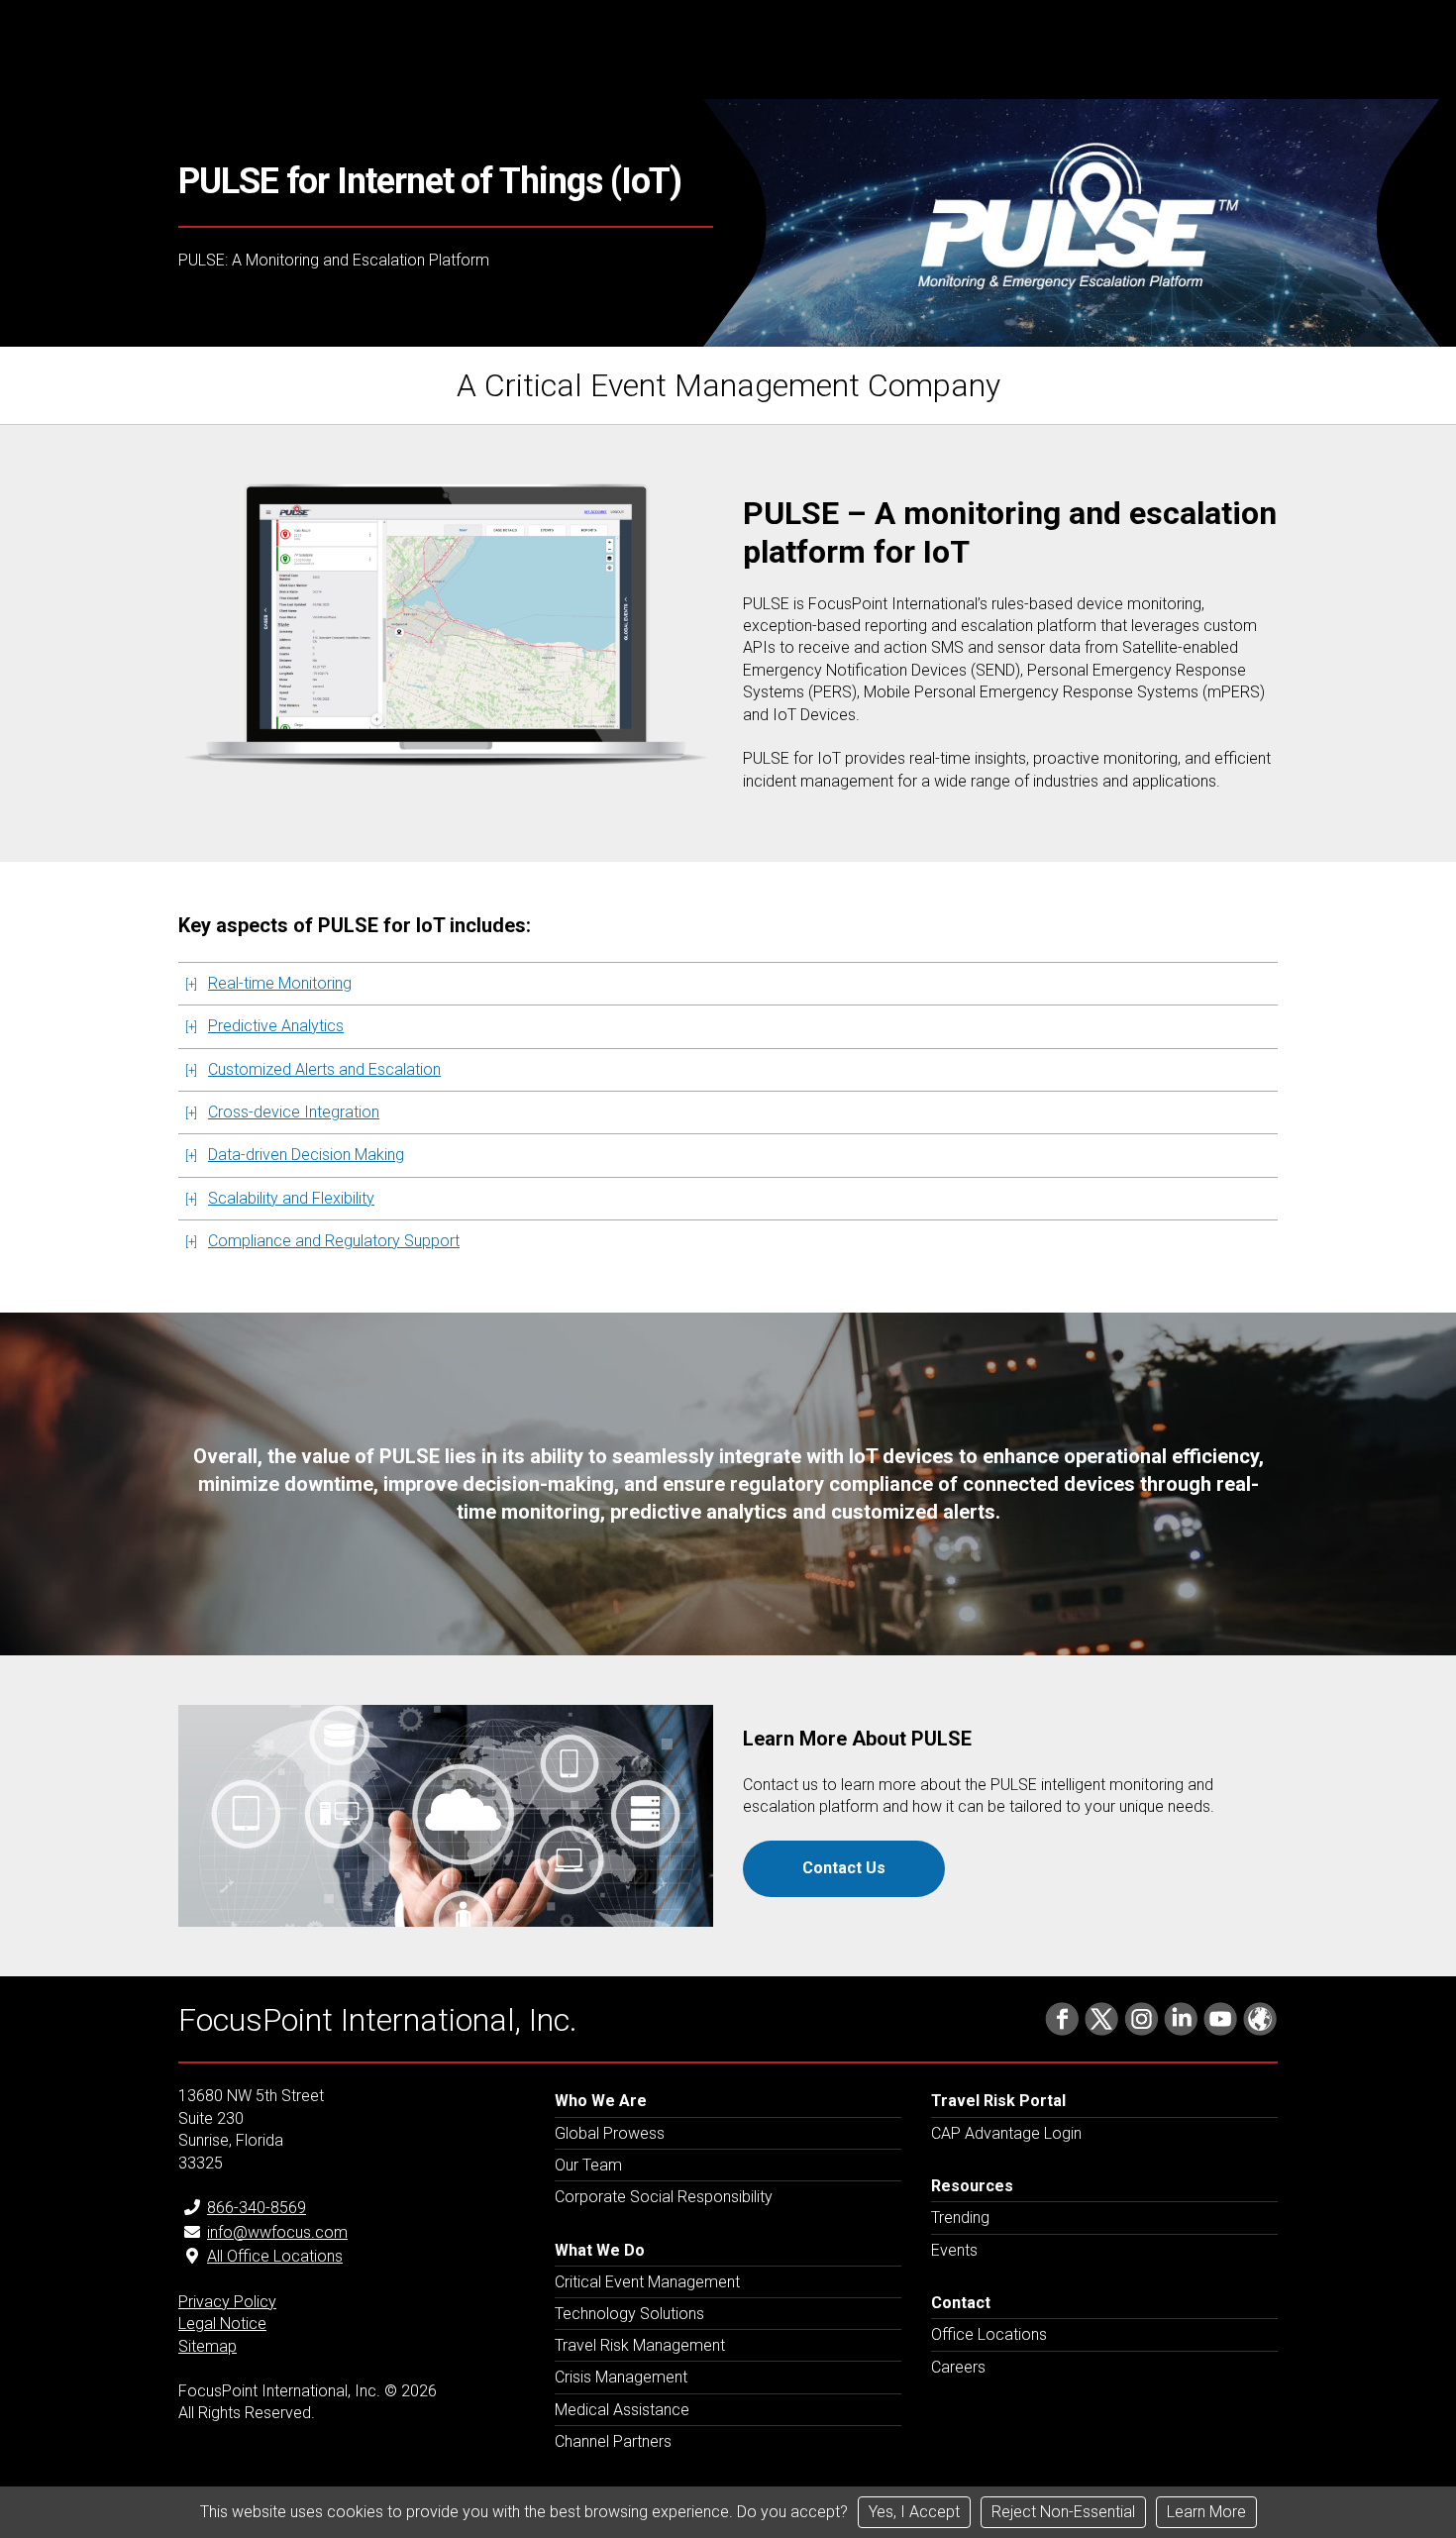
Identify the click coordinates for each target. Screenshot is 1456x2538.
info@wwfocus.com (277, 2232)
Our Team (588, 2165)
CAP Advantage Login (1006, 2133)
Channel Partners (613, 2441)
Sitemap (208, 2346)
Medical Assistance (622, 2410)
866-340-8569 (257, 2208)
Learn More (1206, 2512)
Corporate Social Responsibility (664, 2197)
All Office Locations (275, 2256)
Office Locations (989, 2334)
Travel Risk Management (640, 2345)
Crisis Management (621, 2377)
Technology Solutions (629, 2314)
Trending (960, 2218)
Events (954, 2250)
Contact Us (844, 1868)
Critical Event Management (647, 2282)
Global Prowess (610, 2133)
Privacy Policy (227, 2302)
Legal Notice (222, 2324)
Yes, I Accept (914, 2512)
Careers (958, 2367)
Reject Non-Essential (1063, 2512)
